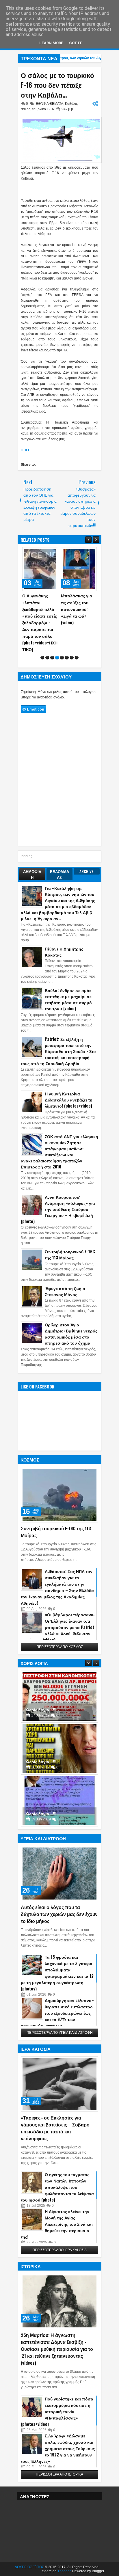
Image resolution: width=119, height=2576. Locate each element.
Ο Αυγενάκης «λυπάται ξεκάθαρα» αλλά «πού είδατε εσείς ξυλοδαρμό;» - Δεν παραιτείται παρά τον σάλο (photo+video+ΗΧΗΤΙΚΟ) (40, 622)
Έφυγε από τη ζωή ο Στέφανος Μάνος (65, 1291)
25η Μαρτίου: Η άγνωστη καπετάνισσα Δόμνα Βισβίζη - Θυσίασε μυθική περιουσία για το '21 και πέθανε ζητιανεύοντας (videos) (57, 2349)
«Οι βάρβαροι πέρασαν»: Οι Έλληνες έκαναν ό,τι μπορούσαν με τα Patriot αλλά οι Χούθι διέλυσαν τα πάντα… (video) (58, 1627)
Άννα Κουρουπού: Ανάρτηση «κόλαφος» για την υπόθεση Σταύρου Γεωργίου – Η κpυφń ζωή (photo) (58, 1209)
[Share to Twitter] (45, 553)
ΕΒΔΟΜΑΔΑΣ (59, 874)
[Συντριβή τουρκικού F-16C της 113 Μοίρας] (59, 1495)
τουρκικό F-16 (43, 109)
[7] (72, 658)
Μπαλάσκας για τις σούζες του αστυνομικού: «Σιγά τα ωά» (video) (77, 609)
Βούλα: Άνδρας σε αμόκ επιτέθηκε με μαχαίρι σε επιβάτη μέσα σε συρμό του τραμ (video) (68, 999)
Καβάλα (71, 104)
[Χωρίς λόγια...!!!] (59, 1697)
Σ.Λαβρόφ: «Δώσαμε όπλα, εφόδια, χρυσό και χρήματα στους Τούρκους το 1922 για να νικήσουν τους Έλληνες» (58, 2448)
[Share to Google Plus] (52, 553)
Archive (87, 871)
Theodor (64, 2571)
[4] (57, 658)
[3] (52, 658)
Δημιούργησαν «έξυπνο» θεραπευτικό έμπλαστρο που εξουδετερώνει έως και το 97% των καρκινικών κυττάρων (57, 2013)
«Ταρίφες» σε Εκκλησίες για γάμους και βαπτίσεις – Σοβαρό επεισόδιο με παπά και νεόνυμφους (55, 2128)
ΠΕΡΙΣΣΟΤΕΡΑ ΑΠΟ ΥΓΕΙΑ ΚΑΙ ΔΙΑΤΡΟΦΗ (60, 2033)
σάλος (26, 109)
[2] (47, 658)
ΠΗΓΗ (26, 450)
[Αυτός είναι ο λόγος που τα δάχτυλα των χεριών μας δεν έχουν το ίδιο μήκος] (59, 1874)
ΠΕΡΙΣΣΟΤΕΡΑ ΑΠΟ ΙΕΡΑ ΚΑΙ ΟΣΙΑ (59, 2250)
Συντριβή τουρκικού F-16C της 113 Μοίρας (70, 1255)
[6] (67, 658)
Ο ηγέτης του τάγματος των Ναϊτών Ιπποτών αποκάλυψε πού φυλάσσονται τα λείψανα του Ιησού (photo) (57, 2187)
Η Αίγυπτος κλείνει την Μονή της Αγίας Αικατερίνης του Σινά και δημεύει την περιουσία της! (57, 2224)
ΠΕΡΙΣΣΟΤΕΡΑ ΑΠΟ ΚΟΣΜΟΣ (60, 1647)
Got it (76, 43)
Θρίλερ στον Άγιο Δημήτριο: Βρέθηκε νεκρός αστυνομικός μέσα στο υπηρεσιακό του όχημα (71, 1334)
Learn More (51, 43)
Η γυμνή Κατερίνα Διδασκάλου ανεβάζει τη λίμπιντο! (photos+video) (69, 1100)
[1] (42, 658)
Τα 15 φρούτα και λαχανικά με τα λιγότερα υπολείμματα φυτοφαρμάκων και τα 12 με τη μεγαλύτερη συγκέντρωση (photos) (57, 1973)
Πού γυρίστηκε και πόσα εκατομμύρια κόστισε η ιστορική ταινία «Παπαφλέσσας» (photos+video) (57, 2411)
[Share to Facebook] (39, 553)
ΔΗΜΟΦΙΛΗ (32, 874)
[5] (62, 658)
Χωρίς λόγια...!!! (41, 1709)
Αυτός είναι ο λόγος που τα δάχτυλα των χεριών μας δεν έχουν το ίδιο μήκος (59, 1914)
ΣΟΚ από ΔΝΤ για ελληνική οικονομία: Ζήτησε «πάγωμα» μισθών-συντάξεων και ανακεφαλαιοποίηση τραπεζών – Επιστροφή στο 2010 (59, 1151)
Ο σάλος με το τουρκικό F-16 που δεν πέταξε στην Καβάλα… (57, 85)
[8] (77, 658)
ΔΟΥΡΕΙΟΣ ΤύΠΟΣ (29, 2567)
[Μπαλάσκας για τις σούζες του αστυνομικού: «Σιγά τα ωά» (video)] (79, 569)
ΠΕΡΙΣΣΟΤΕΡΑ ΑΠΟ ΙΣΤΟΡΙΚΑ (59, 2474)
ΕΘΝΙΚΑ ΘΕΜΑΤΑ (50, 104)
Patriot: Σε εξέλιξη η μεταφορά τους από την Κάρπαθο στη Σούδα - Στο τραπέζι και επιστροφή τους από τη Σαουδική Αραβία (58, 1051)
